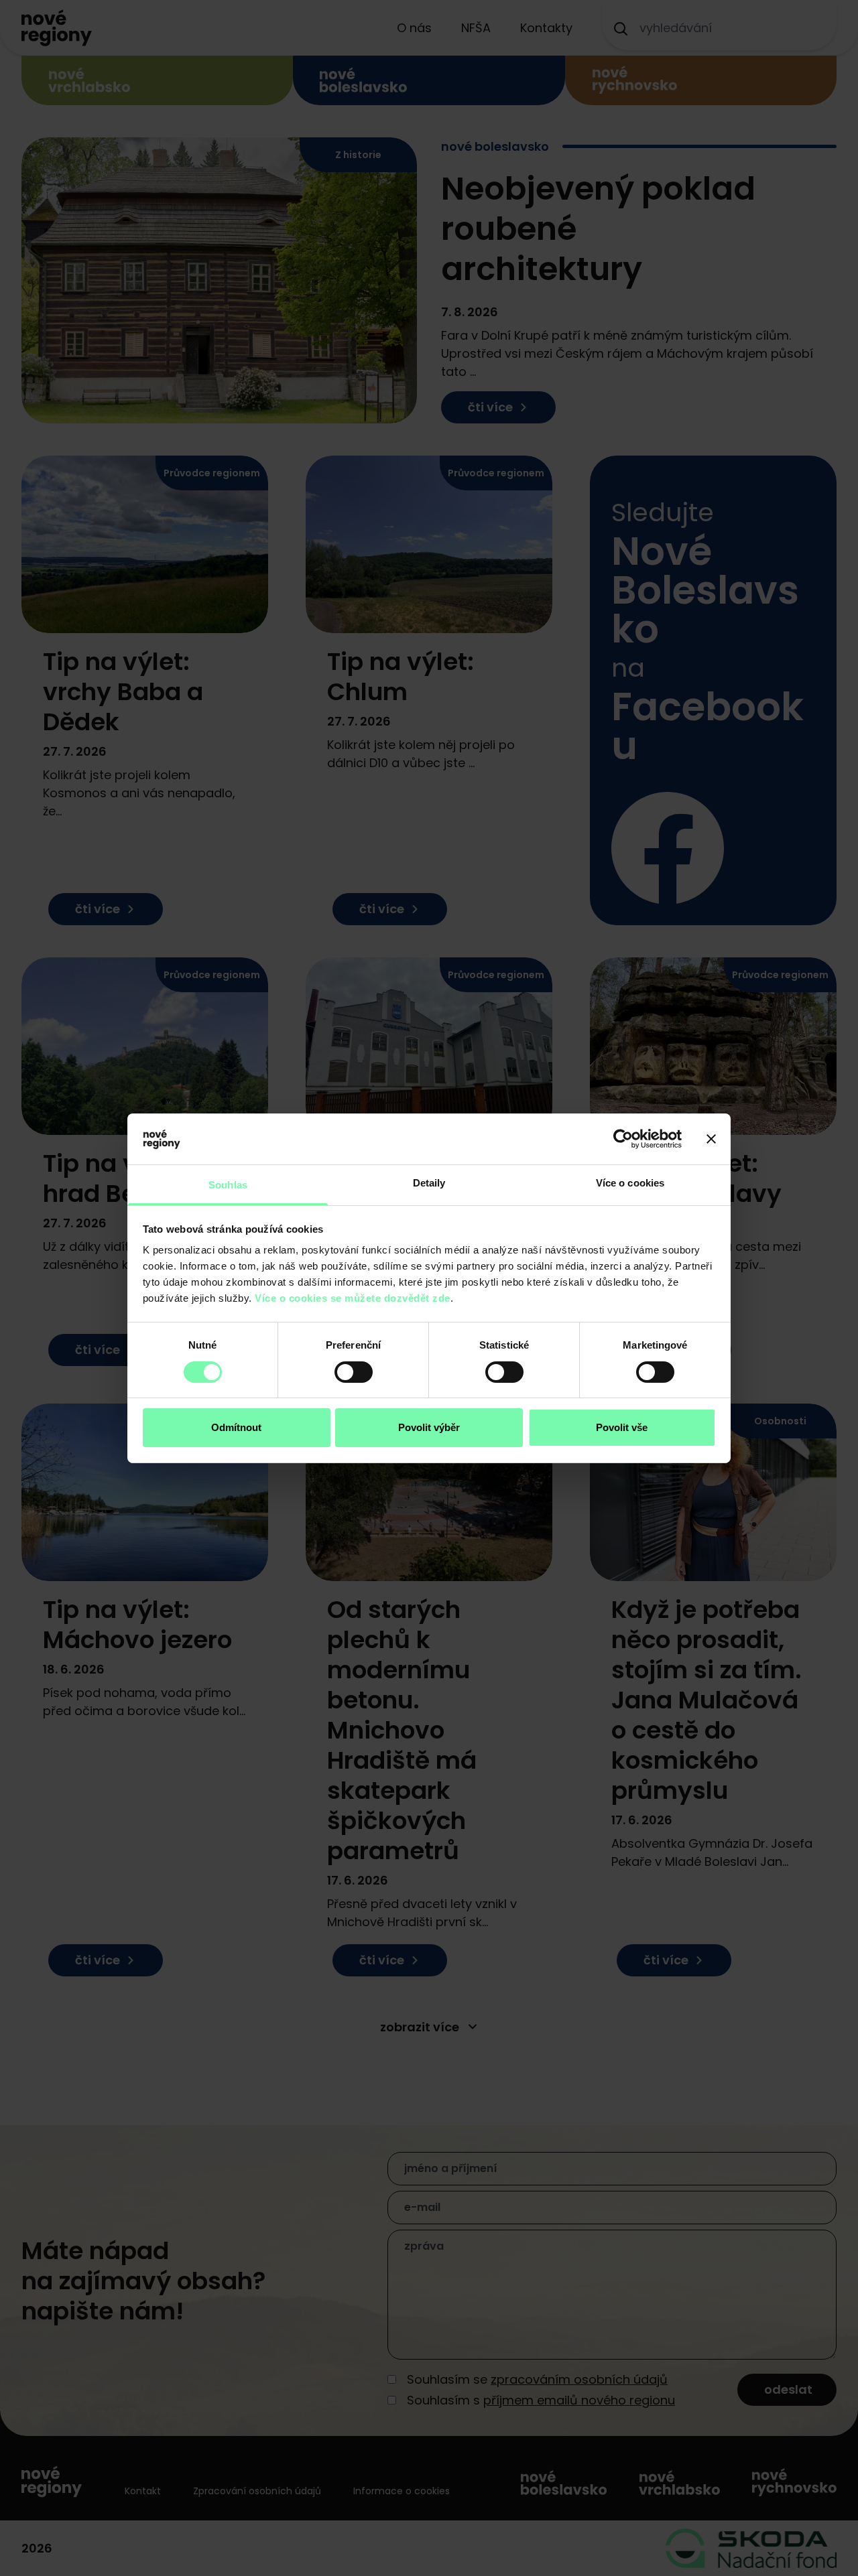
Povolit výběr (429, 1427)
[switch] (354, 1372)
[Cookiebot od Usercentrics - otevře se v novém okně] (623, 1139)
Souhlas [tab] (228, 1185)
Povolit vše (622, 1427)
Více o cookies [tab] (630, 1183)
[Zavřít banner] (711, 1139)
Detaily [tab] (429, 1183)
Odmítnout (236, 1427)
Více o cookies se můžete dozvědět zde (353, 1298)
